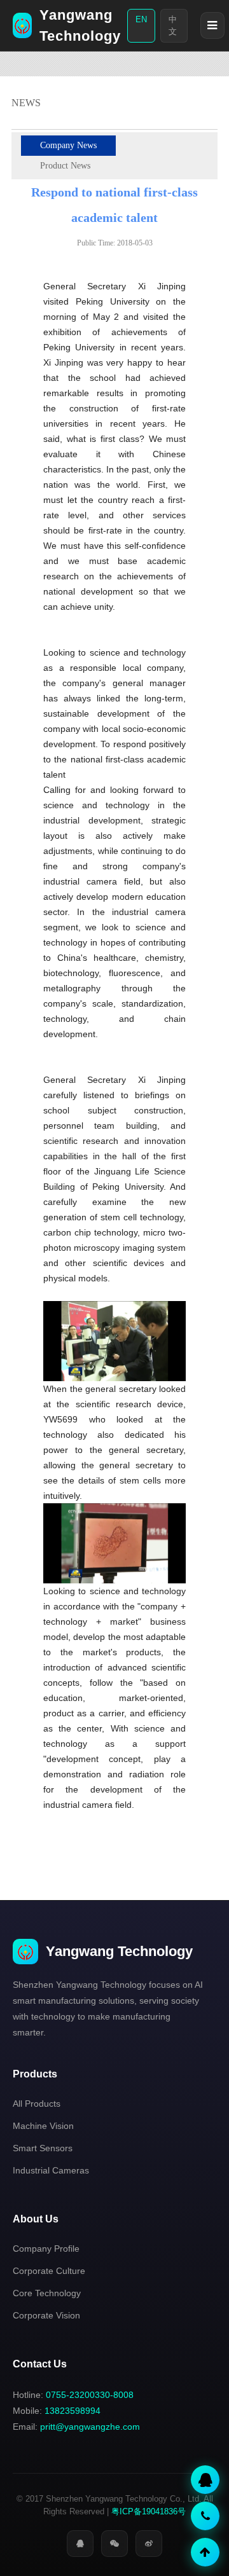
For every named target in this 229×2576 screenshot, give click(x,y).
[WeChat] (114, 2544)
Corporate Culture (49, 2271)
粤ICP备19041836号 (149, 2511)
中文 (173, 26)
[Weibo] (149, 2544)
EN (141, 19)
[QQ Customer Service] (205, 2480)
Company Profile (46, 2249)
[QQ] (80, 2544)
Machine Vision (43, 2126)
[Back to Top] (205, 2552)
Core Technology (47, 2293)
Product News (65, 166)
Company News (68, 145)
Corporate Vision (46, 2315)
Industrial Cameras (51, 2170)
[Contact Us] (205, 2516)
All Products (37, 2104)
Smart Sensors (43, 2148)
